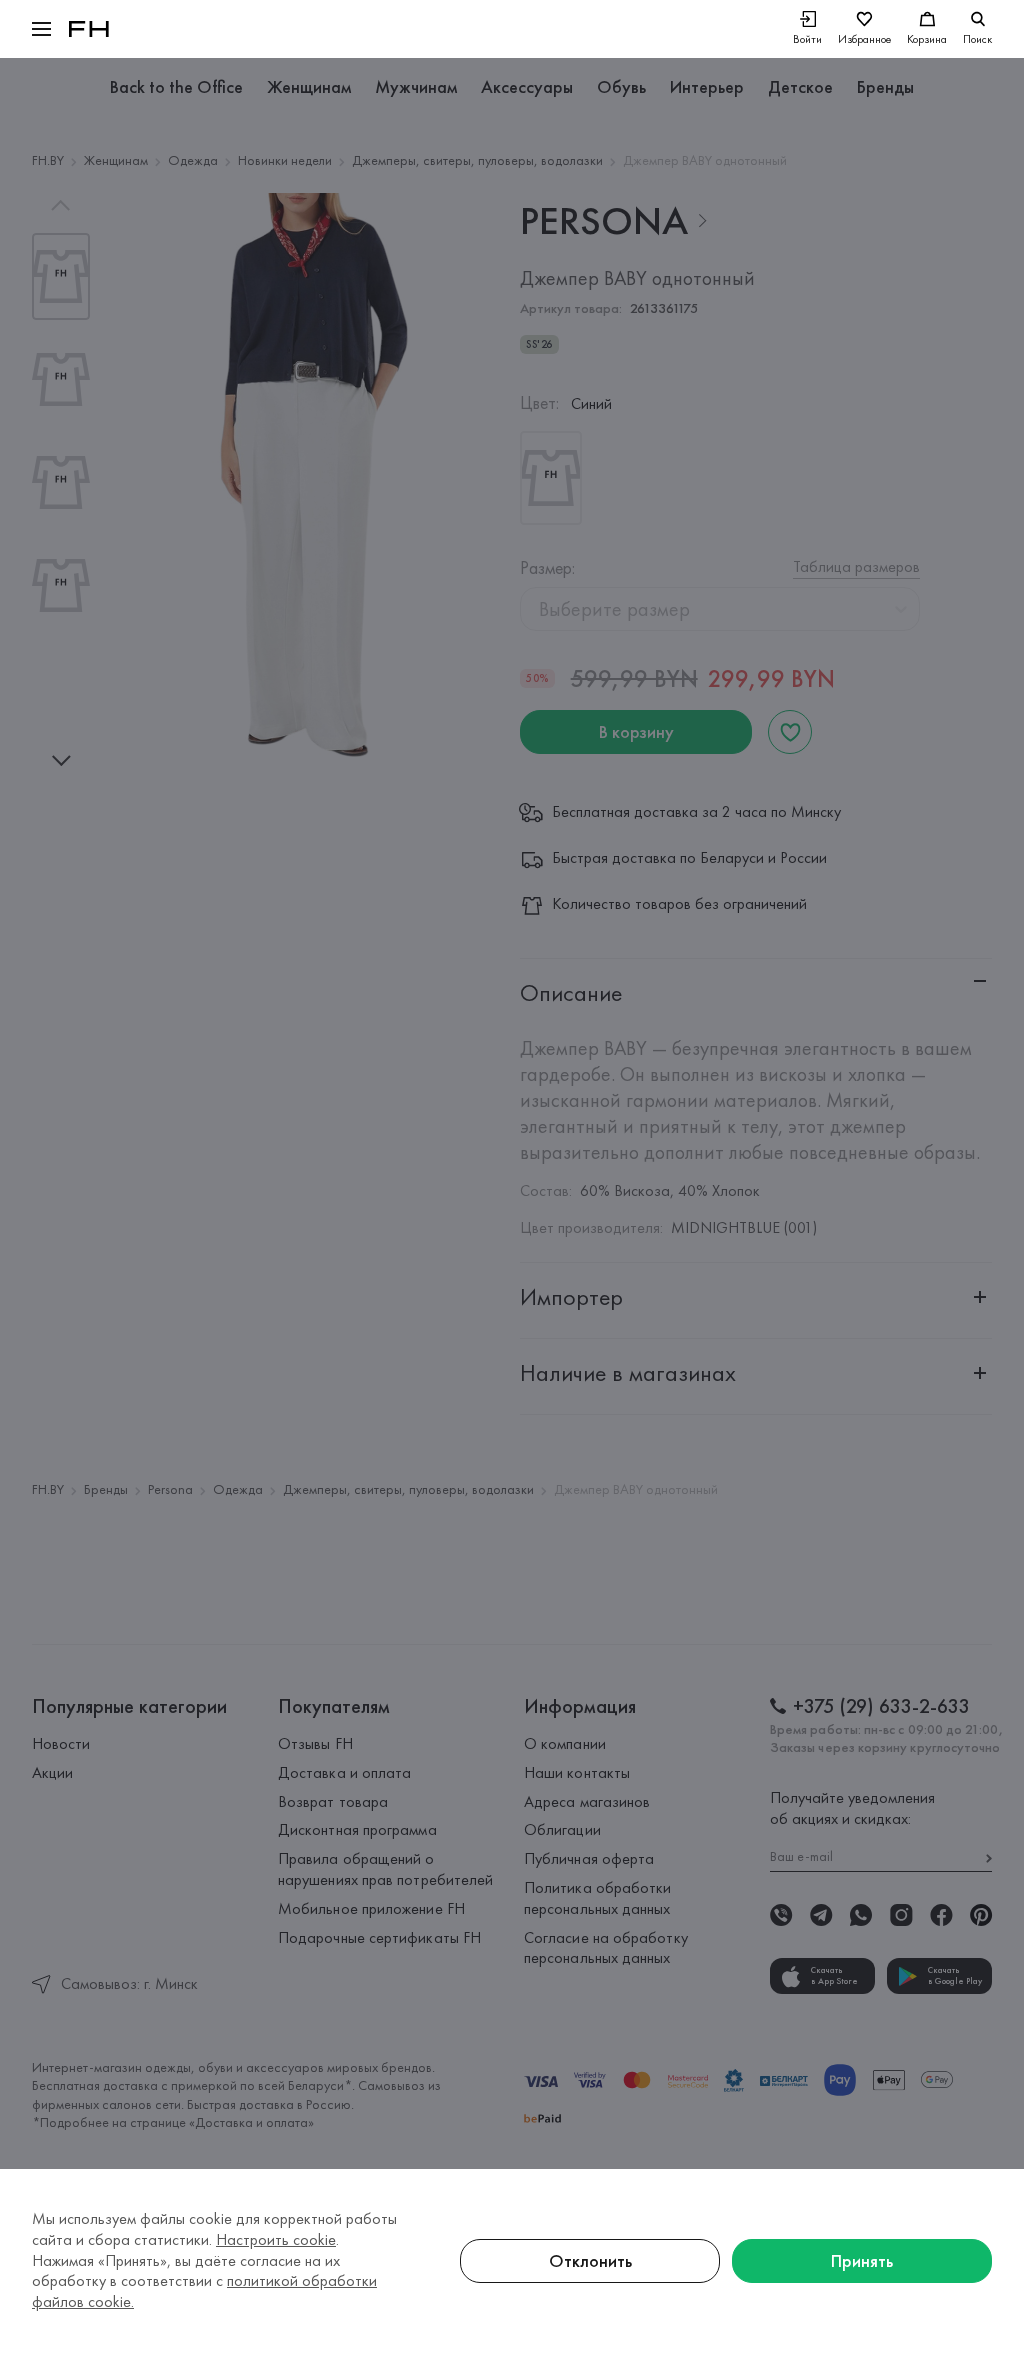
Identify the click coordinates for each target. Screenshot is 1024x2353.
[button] (41, 29)
